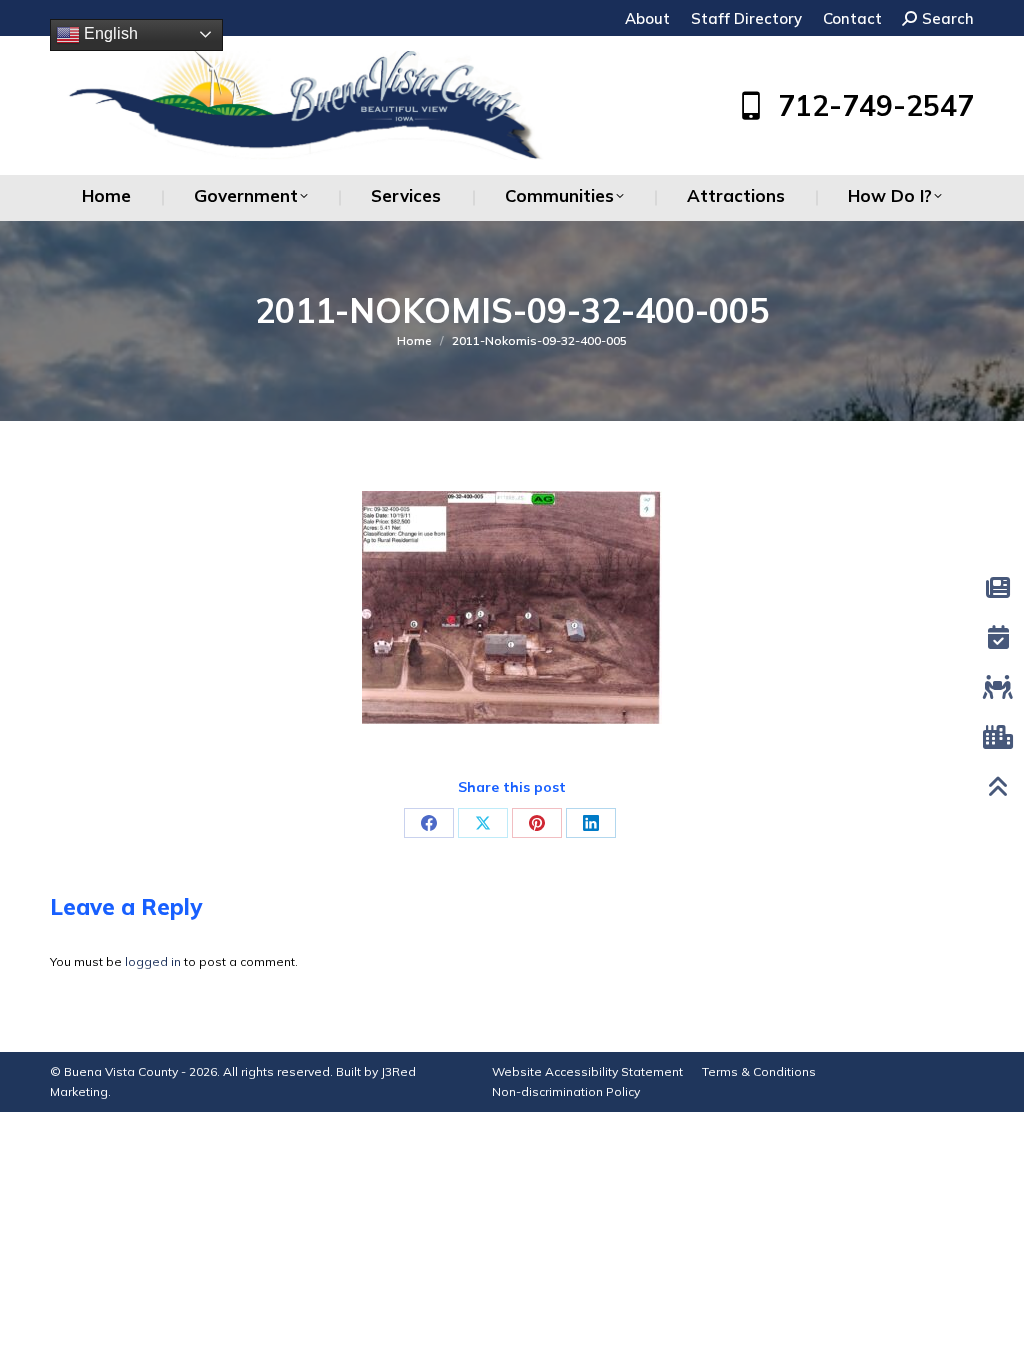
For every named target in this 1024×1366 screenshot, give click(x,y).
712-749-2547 (876, 106)
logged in (153, 961)
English (109, 33)
